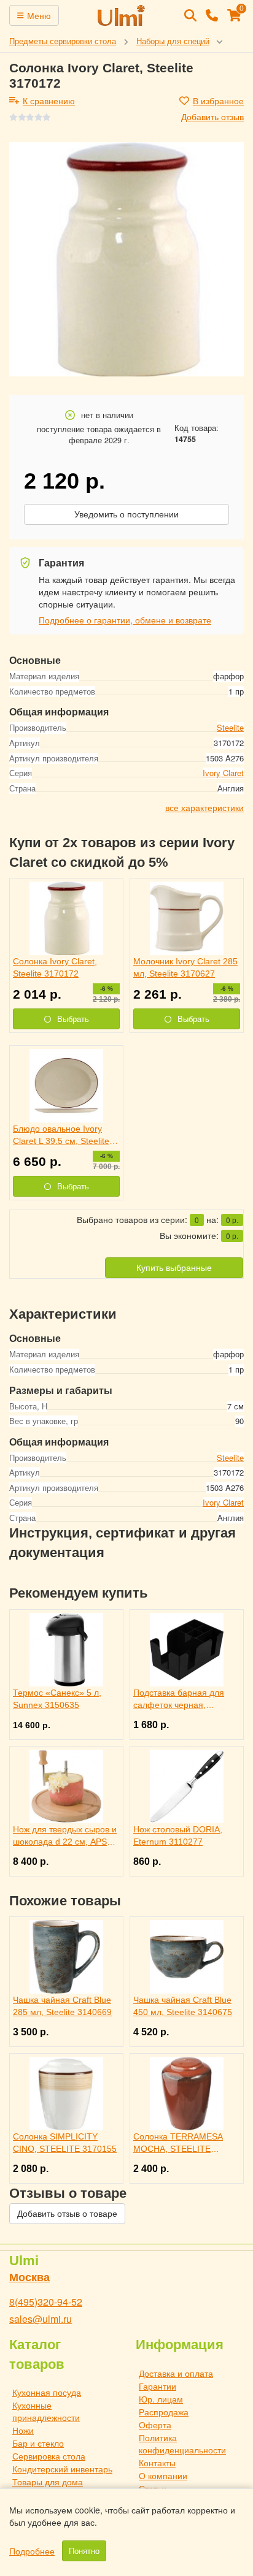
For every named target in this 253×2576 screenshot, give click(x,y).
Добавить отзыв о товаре (67, 2214)
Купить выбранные (174, 1268)
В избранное (218, 101)
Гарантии (158, 2386)
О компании (163, 2475)
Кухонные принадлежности (46, 2411)
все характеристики (204, 807)
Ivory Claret (223, 773)
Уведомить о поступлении (126, 514)
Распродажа (164, 2412)
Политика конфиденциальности (182, 2444)
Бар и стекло (38, 2443)
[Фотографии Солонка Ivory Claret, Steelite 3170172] (126, 259)
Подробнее (32, 2551)
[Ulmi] (122, 15)
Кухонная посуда (47, 2392)
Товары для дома (48, 2482)
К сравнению (49, 101)
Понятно (84, 2551)
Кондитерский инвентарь (62, 2469)
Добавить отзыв (212, 116)
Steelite (230, 727)
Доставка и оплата (176, 2373)
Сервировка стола (49, 2456)
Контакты (157, 2463)
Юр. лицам (161, 2399)
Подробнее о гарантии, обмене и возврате (125, 620)
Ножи (23, 2430)
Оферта (155, 2425)
